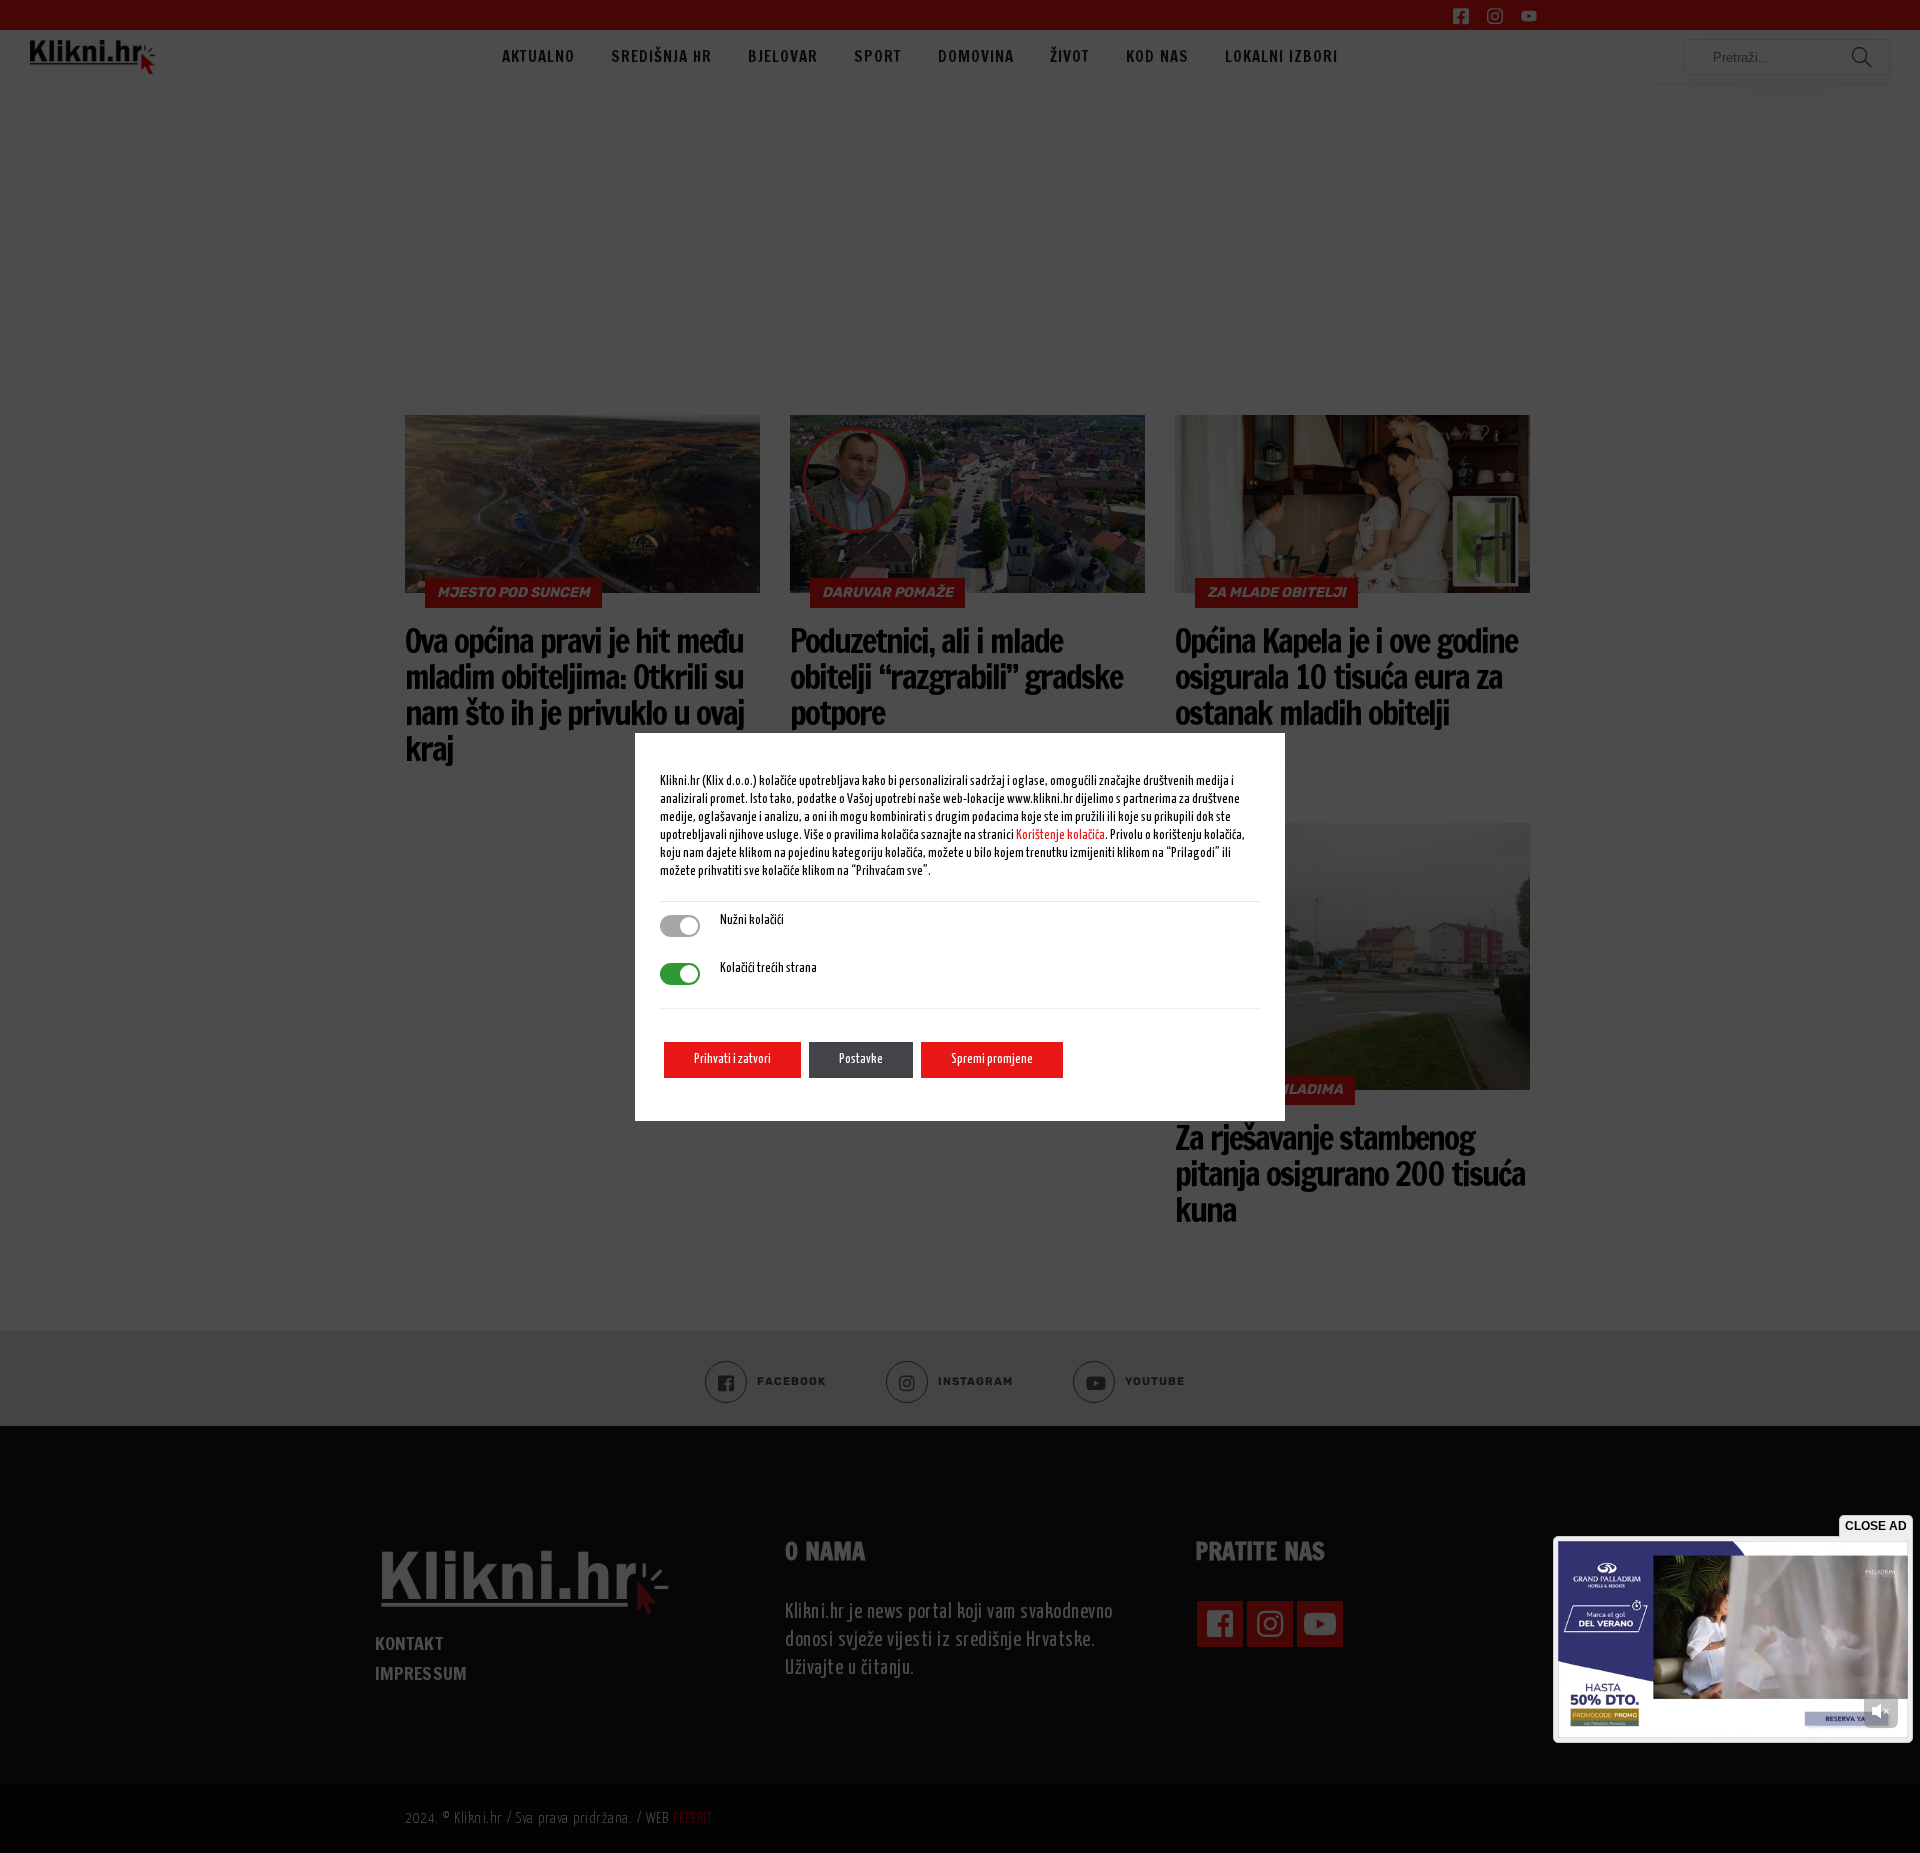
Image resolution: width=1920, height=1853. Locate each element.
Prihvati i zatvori (732, 1059)
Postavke (861, 1059)
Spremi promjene (992, 1059)
